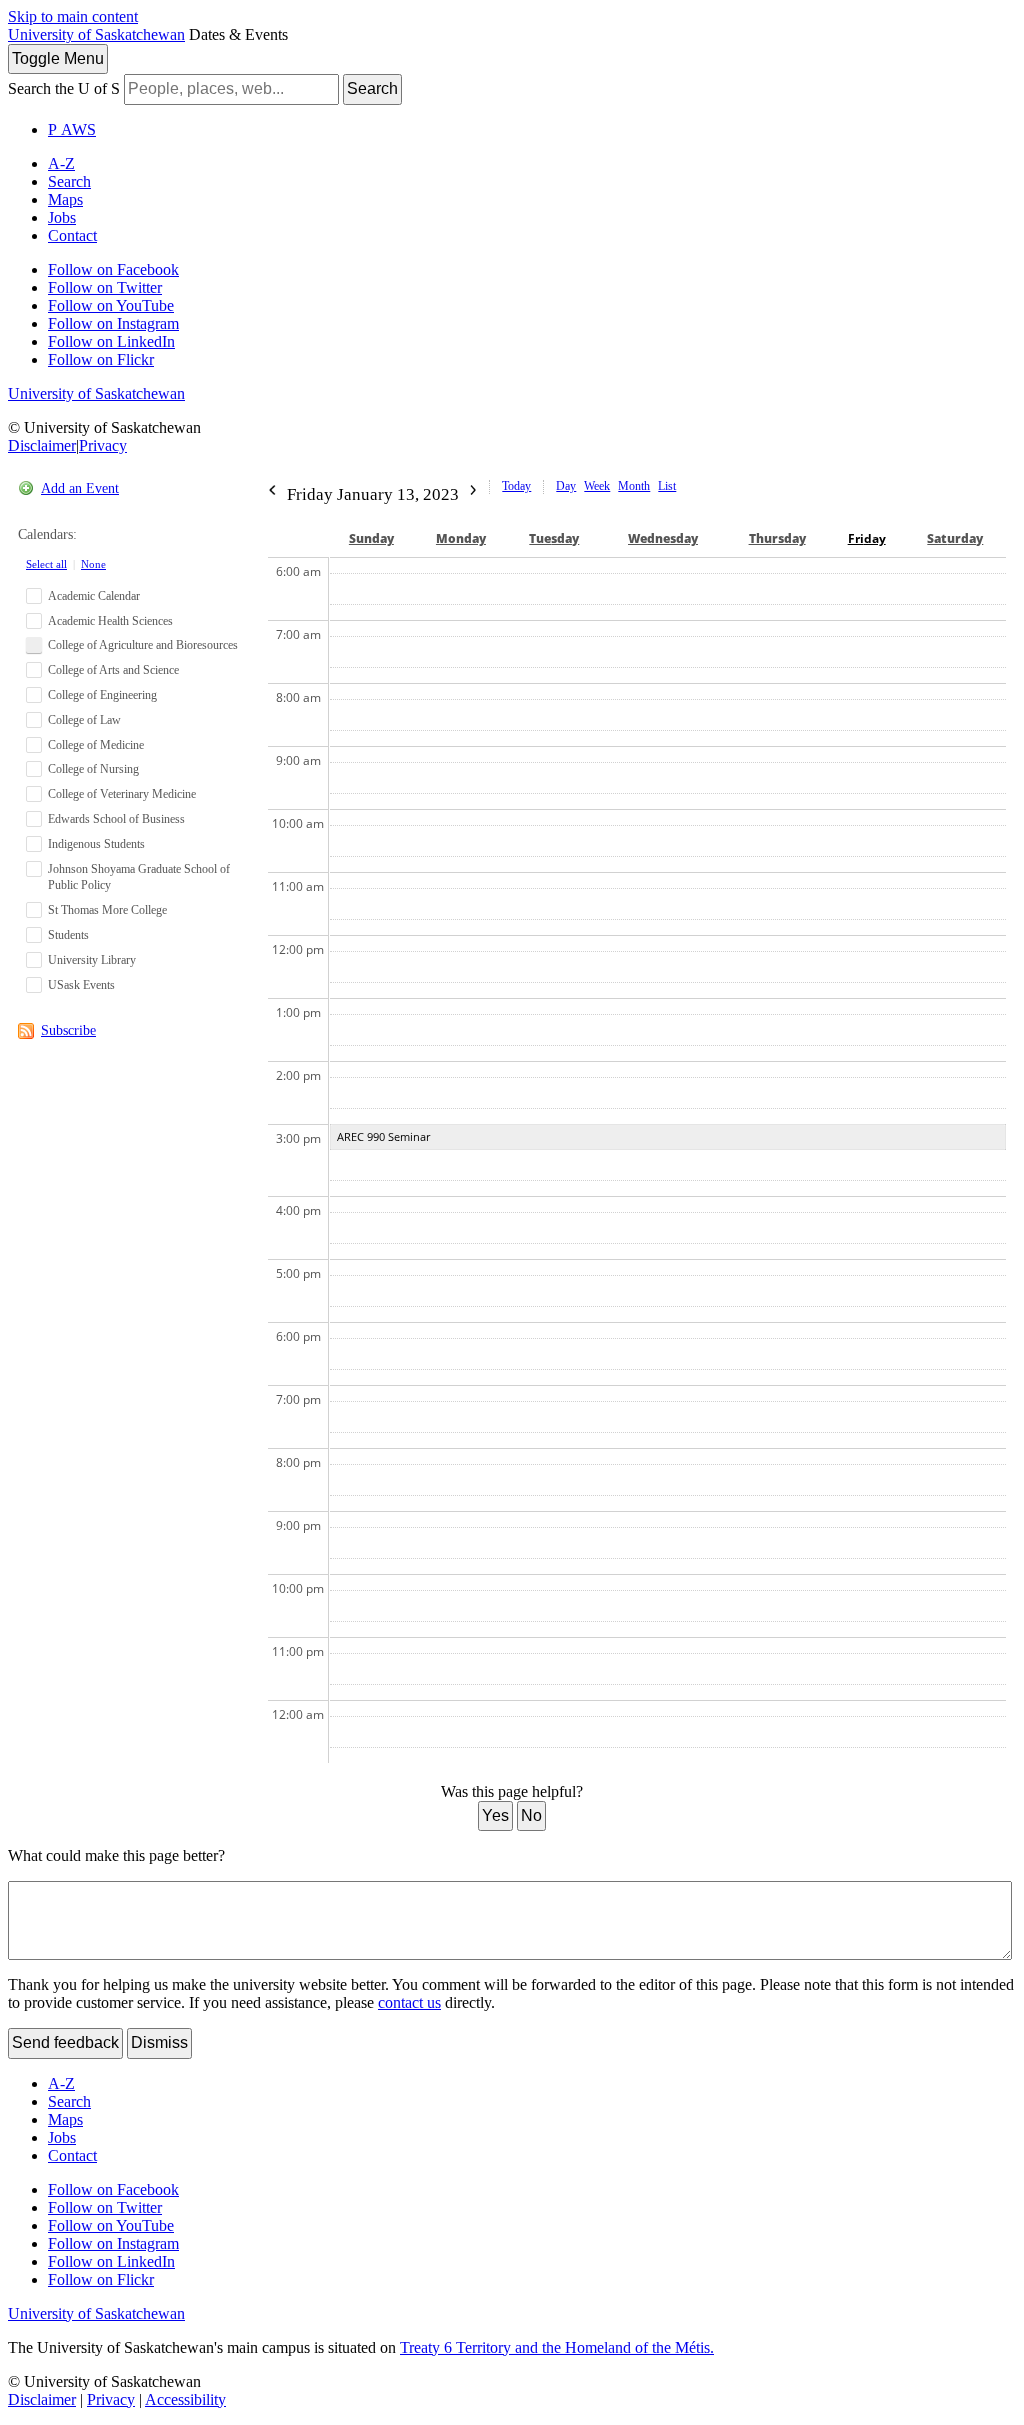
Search (372, 88)
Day (566, 486)
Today (516, 486)
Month (634, 486)
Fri (867, 538)
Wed (663, 538)
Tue (554, 538)
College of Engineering (102, 695)
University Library (92, 960)
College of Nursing (93, 769)
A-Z (61, 163)
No (531, 1815)
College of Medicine (96, 745)
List (667, 486)
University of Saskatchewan (96, 34)
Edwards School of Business (116, 819)
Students (68, 935)
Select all (46, 564)
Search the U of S (64, 88)
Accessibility (185, 2399)
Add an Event (80, 488)
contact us (409, 2002)
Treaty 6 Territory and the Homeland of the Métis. (557, 2347)
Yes (495, 1815)
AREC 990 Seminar (383, 1136)
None (93, 564)
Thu (777, 538)
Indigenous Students (96, 844)
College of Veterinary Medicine (122, 794)
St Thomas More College (107, 910)
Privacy (103, 445)
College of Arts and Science (113, 670)
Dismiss (159, 2042)
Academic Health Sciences (110, 621)
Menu (58, 58)
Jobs (62, 217)
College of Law (84, 720)
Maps (65, 199)
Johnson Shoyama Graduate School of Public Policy (139, 877)
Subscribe (68, 1030)
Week (597, 486)
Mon (461, 538)
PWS (72, 129)
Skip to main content (73, 16)
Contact (72, 235)
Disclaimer (42, 445)
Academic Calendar (94, 596)
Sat (955, 538)
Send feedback (65, 2042)
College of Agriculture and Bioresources (143, 645)
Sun (371, 538)
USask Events (81, 985)
